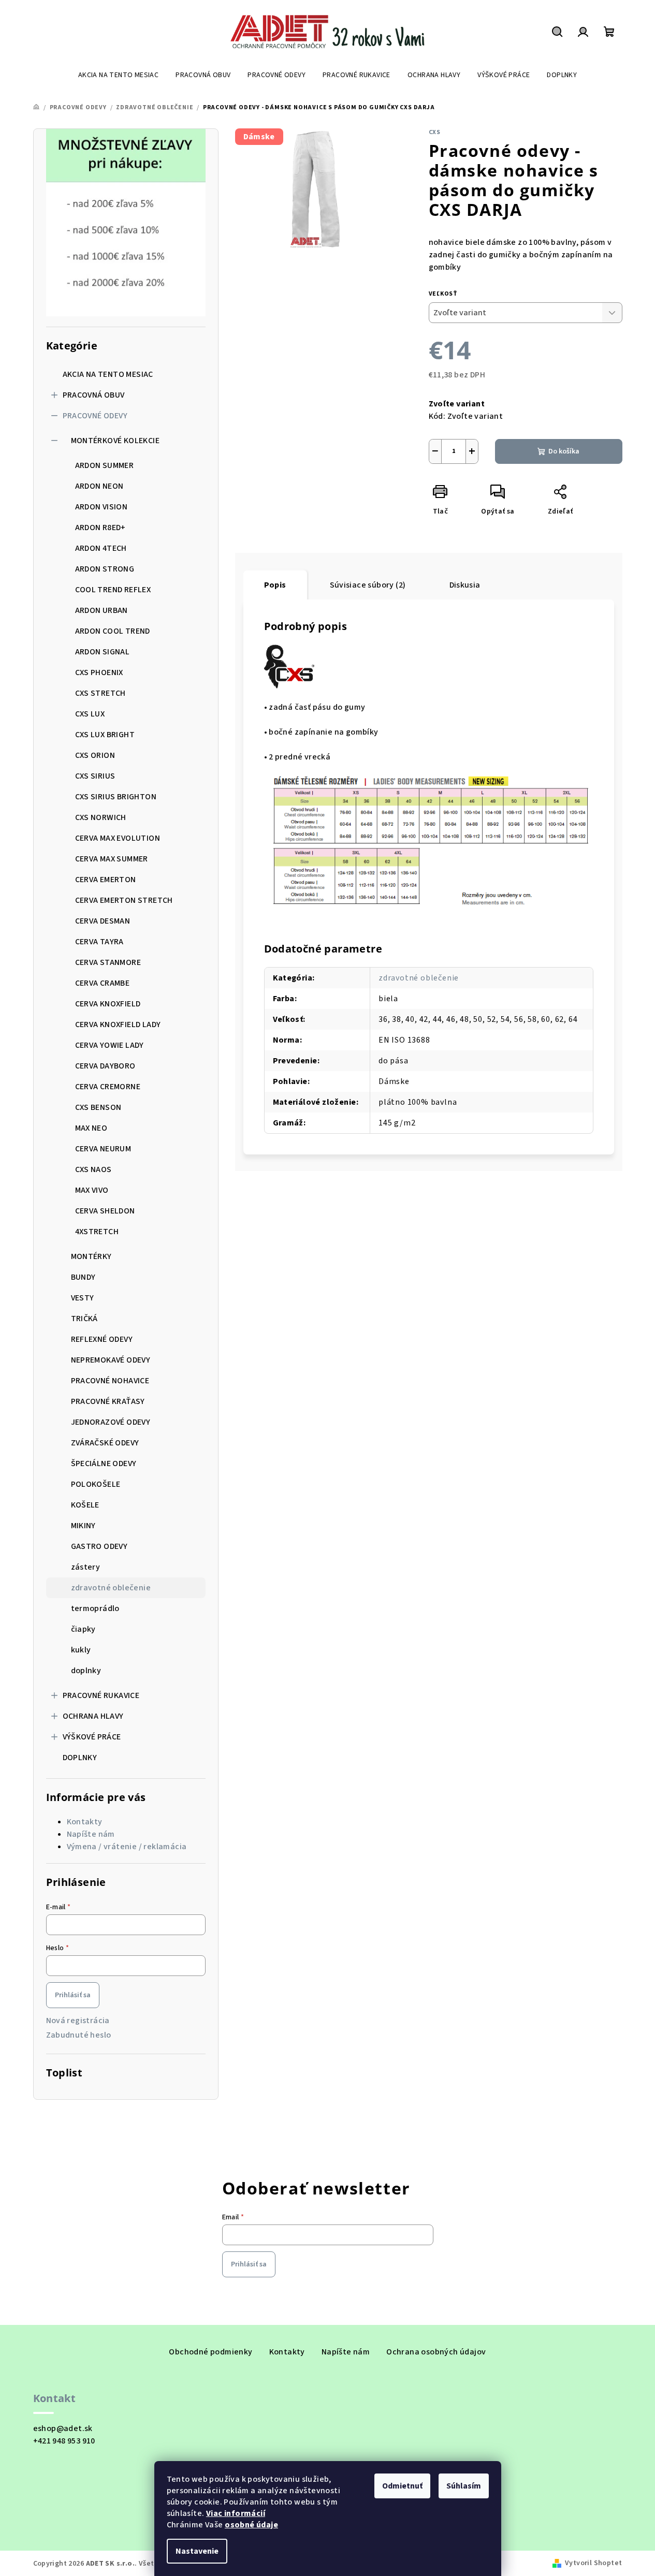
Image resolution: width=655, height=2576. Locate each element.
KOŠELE (85, 1505)
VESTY (83, 1298)
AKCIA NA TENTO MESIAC (108, 374)
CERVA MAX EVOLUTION (118, 838)
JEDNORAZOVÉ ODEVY (111, 1422)
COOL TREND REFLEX (113, 590)
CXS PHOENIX (99, 672)
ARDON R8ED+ (100, 528)
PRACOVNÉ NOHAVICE (110, 1381)
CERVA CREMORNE (108, 1087)
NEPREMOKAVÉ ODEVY (111, 1360)
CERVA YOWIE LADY (110, 1045)
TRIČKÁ (84, 1319)
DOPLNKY (80, 1758)
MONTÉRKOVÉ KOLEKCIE (115, 441)
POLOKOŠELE (96, 1484)
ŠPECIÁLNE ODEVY (104, 1463)
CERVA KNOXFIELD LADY (118, 1024)
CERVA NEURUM (103, 1149)
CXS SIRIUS (95, 776)
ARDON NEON (99, 486)
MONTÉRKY (91, 1256)
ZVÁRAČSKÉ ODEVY (105, 1443)
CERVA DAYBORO (105, 1066)
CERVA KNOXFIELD (108, 1004)
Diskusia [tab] (465, 585)
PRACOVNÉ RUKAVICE (101, 1695)
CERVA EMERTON (106, 880)
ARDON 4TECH (101, 548)
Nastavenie (197, 2551)
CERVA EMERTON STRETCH (124, 900)
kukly (81, 1650)
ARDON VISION (101, 507)
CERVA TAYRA (99, 942)
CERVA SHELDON (105, 1211)
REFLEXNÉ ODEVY (102, 1339)
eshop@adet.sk (63, 2428)
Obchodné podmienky (210, 2352)
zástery (86, 1567)
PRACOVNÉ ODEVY (95, 416)
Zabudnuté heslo (79, 2035)
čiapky (83, 1629)
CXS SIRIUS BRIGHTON (116, 797)
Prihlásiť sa (73, 1995)
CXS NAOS (93, 1169)
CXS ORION (95, 755)
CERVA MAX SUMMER (112, 859)
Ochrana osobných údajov (436, 2352)
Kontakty (85, 1822)
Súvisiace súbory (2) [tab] (368, 585)
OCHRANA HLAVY (93, 1716)
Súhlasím (464, 2486)
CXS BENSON (98, 1107)
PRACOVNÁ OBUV (94, 395)
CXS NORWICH (101, 817)
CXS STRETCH (100, 693)
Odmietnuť (402, 2486)
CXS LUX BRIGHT (105, 735)
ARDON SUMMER (105, 465)
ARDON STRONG (105, 569)
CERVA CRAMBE (103, 983)
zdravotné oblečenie (111, 1588)
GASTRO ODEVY (99, 1546)
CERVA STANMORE (108, 962)
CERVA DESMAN (103, 921)
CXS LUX (90, 714)
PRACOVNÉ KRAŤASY (108, 1401)
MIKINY (83, 1526)
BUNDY (83, 1277)
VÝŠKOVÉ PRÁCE (92, 1737)
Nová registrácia (78, 2021)
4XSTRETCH (97, 1232)
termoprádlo (95, 1608)
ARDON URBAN (101, 610)
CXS (435, 132)
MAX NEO (91, 1128)
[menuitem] (118, 75)
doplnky (86, 1671)
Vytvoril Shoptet (593, 2563)
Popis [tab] (275, 585)
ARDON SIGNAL (103, 652)
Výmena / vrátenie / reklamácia (127, 1847)
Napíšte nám (91, 1834)
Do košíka (564, 451)
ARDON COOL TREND (113, 631)
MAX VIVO (92, 1190)
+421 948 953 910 (64, 2441)
